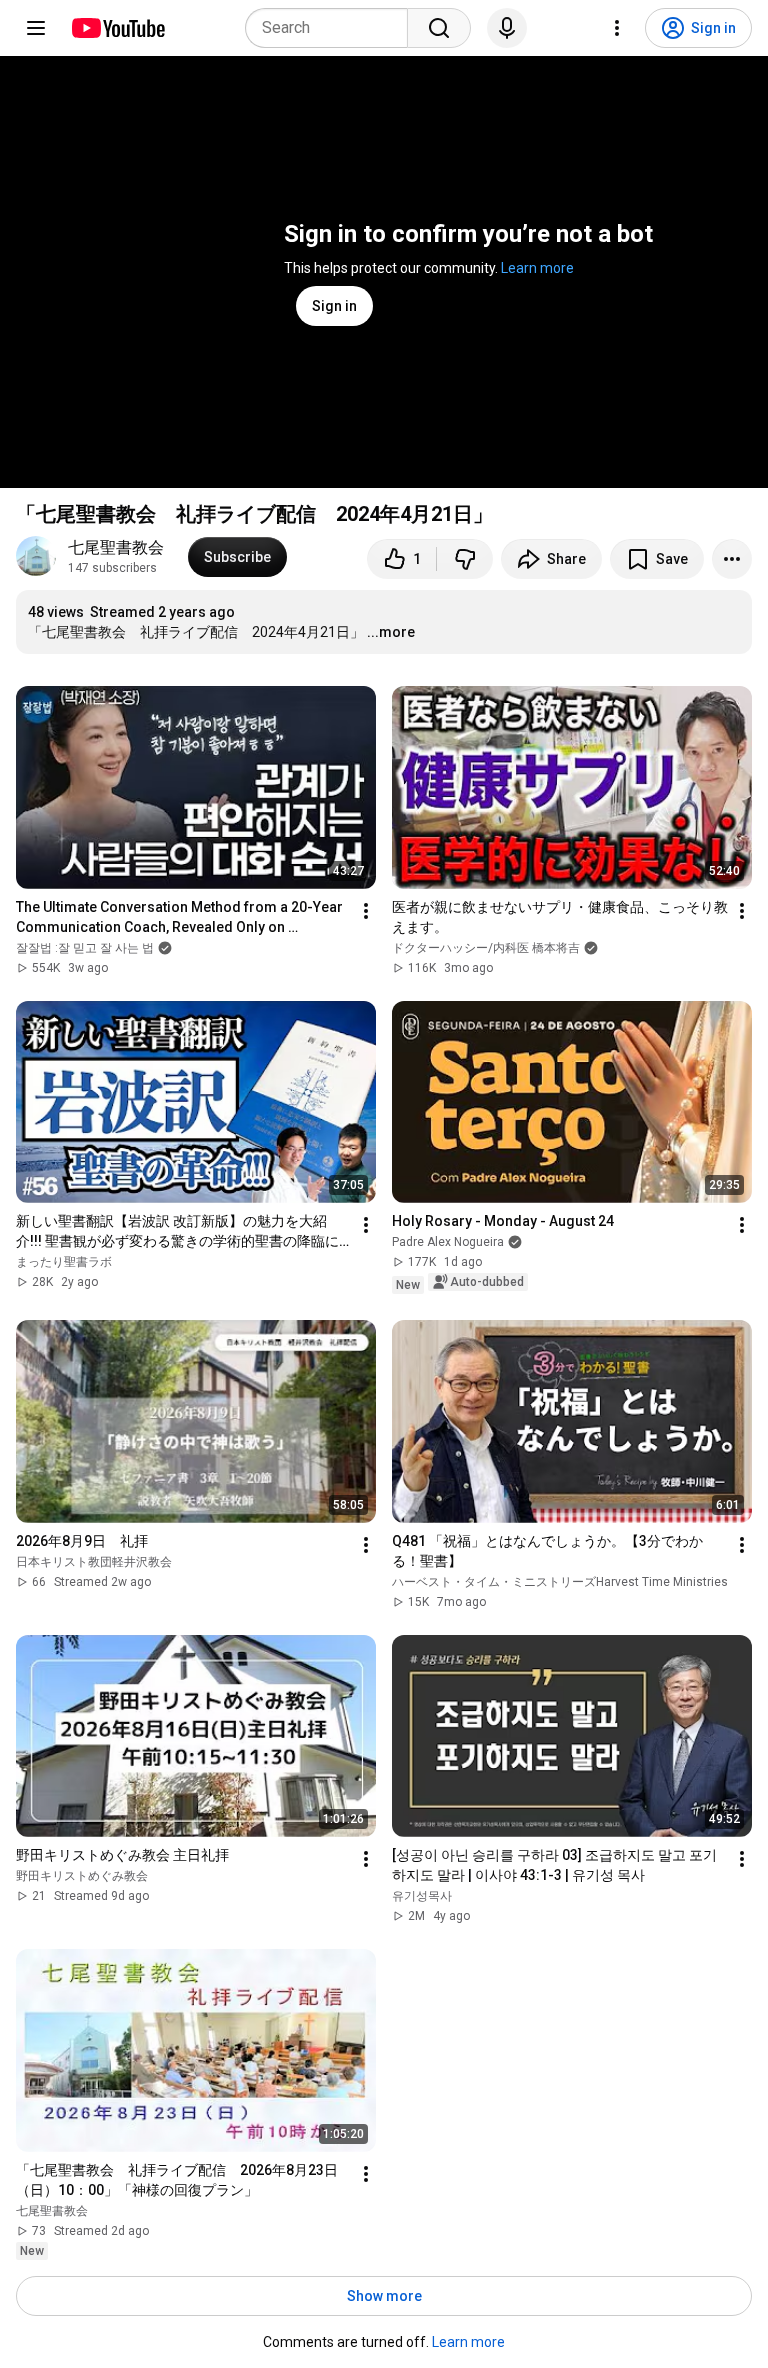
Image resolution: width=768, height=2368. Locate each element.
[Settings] (617, 28)
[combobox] (332, 28)
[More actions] (732, 559)
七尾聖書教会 (116, 547)
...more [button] (391, 632)
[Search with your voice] (507, 28)
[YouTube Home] (117, 28)
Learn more (537, 268)
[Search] (439, 28)
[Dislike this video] (465, 559)
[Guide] (36, 28)
